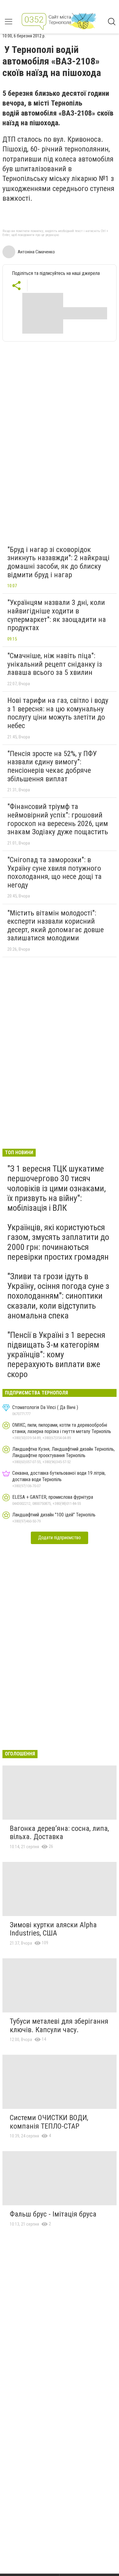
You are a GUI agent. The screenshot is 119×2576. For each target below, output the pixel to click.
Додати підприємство (60, 1538)
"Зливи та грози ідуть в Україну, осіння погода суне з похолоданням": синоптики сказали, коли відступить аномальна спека (58, 1296)
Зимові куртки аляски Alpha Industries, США (53, 1929)
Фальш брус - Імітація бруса (53, 2214)
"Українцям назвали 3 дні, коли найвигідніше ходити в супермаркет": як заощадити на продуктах (57, 615)
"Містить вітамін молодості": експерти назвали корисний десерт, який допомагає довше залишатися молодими (56, 926)
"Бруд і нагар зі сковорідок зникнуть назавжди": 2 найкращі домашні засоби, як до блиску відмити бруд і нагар (58, 562)
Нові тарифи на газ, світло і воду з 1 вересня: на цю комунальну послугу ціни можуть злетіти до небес (58, 713)
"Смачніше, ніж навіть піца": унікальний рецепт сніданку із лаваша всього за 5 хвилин (55, 664)
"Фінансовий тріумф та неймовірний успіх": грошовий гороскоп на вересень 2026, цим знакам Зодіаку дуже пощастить (58, 819)
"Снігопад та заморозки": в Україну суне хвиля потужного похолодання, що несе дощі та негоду (54, 872)
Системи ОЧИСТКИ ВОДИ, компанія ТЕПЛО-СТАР (49, 2122)
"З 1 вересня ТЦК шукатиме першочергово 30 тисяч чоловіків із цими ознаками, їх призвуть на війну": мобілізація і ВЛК (57, 1188)
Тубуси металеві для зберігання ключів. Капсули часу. (59, 2026)
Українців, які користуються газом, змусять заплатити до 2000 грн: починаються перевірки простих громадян (58, 1242)
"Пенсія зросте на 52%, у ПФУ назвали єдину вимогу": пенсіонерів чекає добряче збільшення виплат (52, 766)
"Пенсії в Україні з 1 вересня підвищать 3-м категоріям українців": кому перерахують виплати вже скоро (56, 1355)
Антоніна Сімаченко (36, 252)
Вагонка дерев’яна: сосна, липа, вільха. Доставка (59, 1833)
